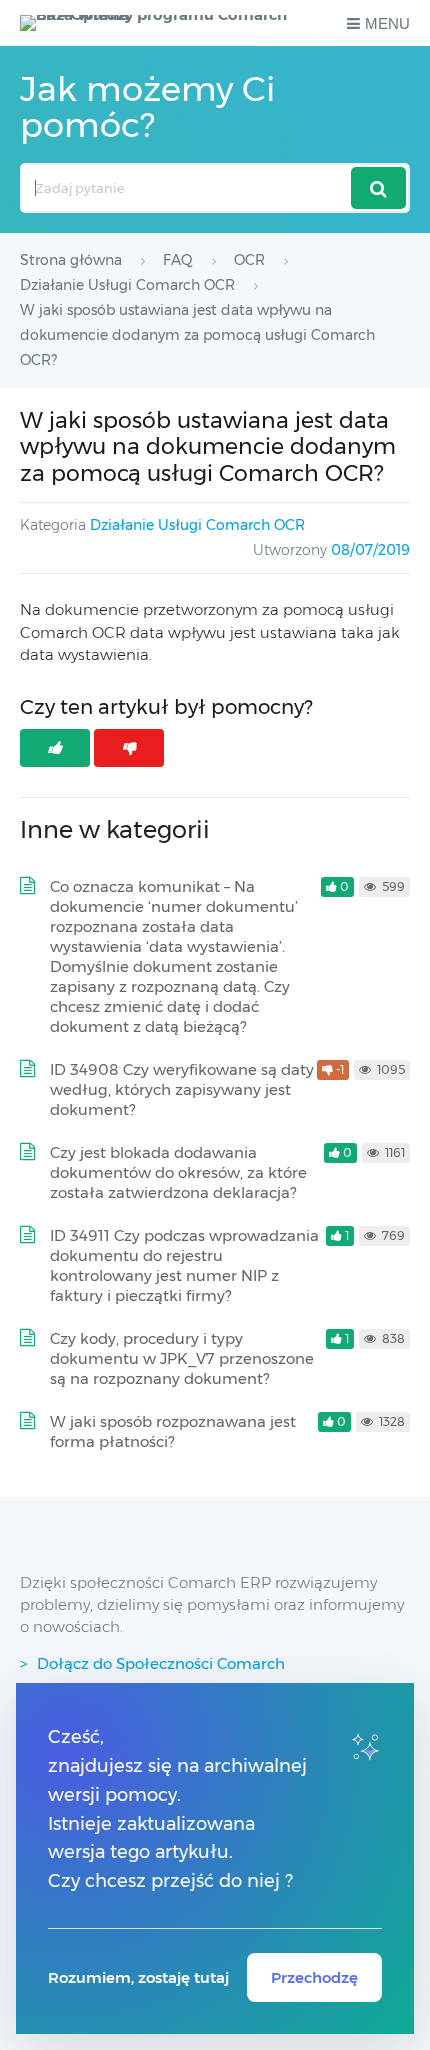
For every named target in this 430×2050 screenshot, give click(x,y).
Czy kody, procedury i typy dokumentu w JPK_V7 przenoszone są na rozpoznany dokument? (182, 1358)
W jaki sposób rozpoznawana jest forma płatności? (173, 1431)
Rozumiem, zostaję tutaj (138, 1977)
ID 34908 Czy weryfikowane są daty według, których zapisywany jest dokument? (182, 1089)
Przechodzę (314, 1977)
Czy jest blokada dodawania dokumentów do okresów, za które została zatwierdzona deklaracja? (178, 1172)
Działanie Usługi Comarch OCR (197, 525)
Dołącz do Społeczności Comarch (161, 1663)
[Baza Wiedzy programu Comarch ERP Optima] (158, 23)
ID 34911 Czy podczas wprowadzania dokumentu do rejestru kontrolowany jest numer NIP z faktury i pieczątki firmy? (184, 1265)
